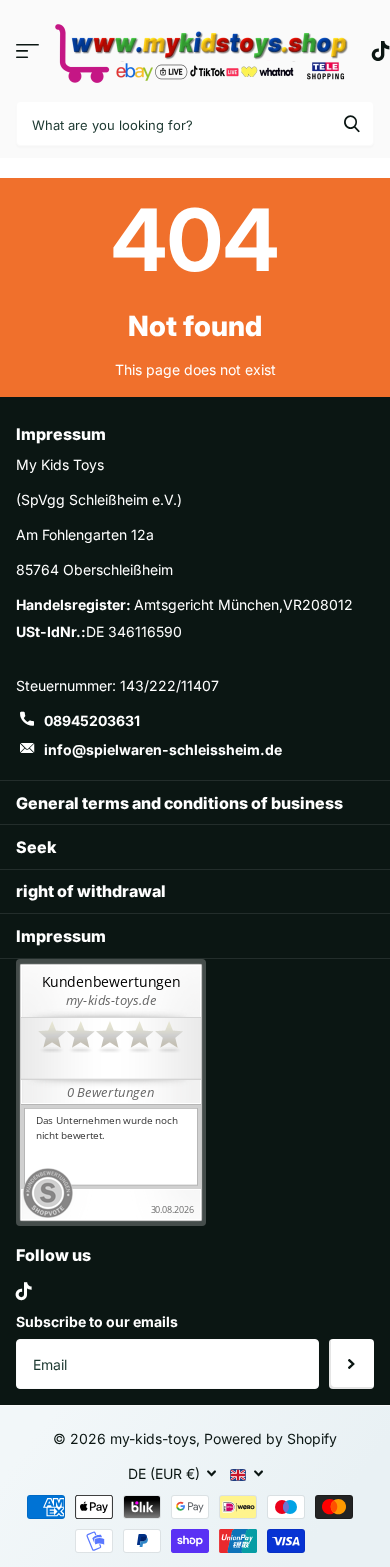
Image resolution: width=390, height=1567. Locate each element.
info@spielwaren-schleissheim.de (163, 749)
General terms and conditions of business (179, 803)
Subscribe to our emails (97, 1321)
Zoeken (352, 123)
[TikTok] (24, 1291)
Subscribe (351, 1364)
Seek (36, 847)
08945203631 (92, 720)
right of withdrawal (91, 891)
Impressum (61, 936)
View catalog (27, 50)
